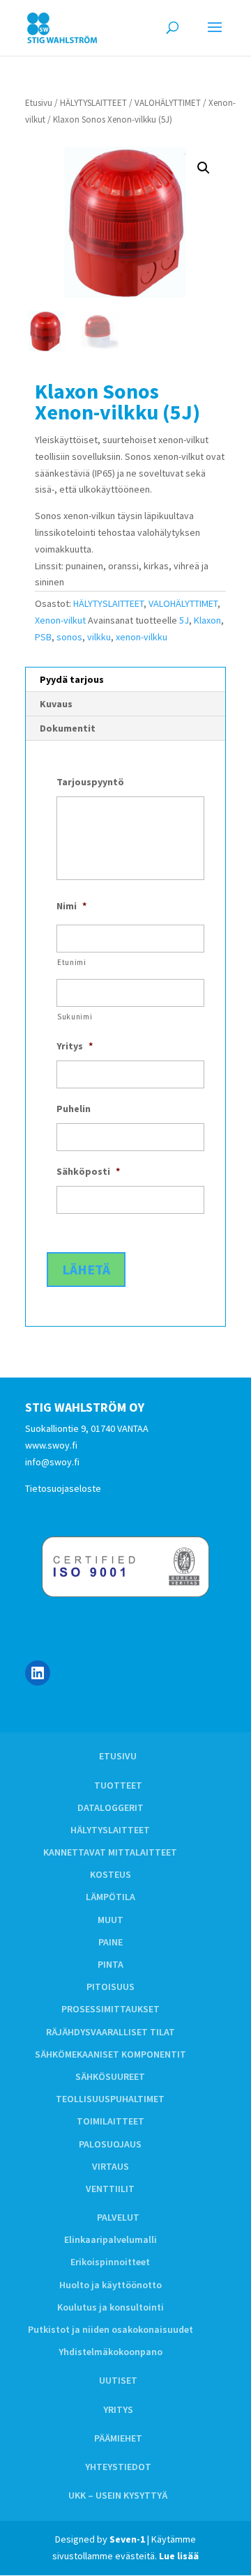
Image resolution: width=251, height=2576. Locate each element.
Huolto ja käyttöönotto (111, 2285)
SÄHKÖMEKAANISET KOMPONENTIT (111, 2054)
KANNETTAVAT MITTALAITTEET (110, 1852)
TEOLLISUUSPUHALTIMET (110, 2099)
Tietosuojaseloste (63, 1488)
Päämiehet (118, 2438)
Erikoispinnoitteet (110, 2262)
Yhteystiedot (118, 2467)
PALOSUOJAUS (110, 2144)
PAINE (111, 1942)
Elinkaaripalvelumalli (111, 2239)
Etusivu (39, 103)
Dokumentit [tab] (68, 728)
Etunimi (72, 962)
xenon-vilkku (142, 637)
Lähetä (86, 1269)
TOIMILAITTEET (111, 2121)
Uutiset (118, 2380)
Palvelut (118, 2217)
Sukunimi (75, 1017)
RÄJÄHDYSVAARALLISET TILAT (111, 2032)
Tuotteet (118, 1785)
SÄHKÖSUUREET (110, 2076)
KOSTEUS (111, 1874)
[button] (204, 168)
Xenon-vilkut (60, 620)
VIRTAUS (111, 2166)
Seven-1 (127, 2539)
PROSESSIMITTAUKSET (111, 2009)
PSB (43, 637)
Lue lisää (179, 2556)
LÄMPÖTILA (111, 1897)
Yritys (118, 2409)
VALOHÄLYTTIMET (168, 103)
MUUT (111, 1920)
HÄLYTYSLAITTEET (93, 103)
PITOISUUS (111, 1987)
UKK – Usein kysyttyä (118, 2495)
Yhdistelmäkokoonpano (111, 2352)
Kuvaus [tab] (56, 704)
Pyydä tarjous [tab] (72, 679)
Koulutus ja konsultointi (111, 2307)
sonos (69, 637)
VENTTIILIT (110, 2189)
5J (184, 620)
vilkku (99, 637)
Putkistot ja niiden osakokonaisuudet (111, 2329)
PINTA (111, 1964)
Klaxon (207, 620)
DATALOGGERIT (111, 1807)
